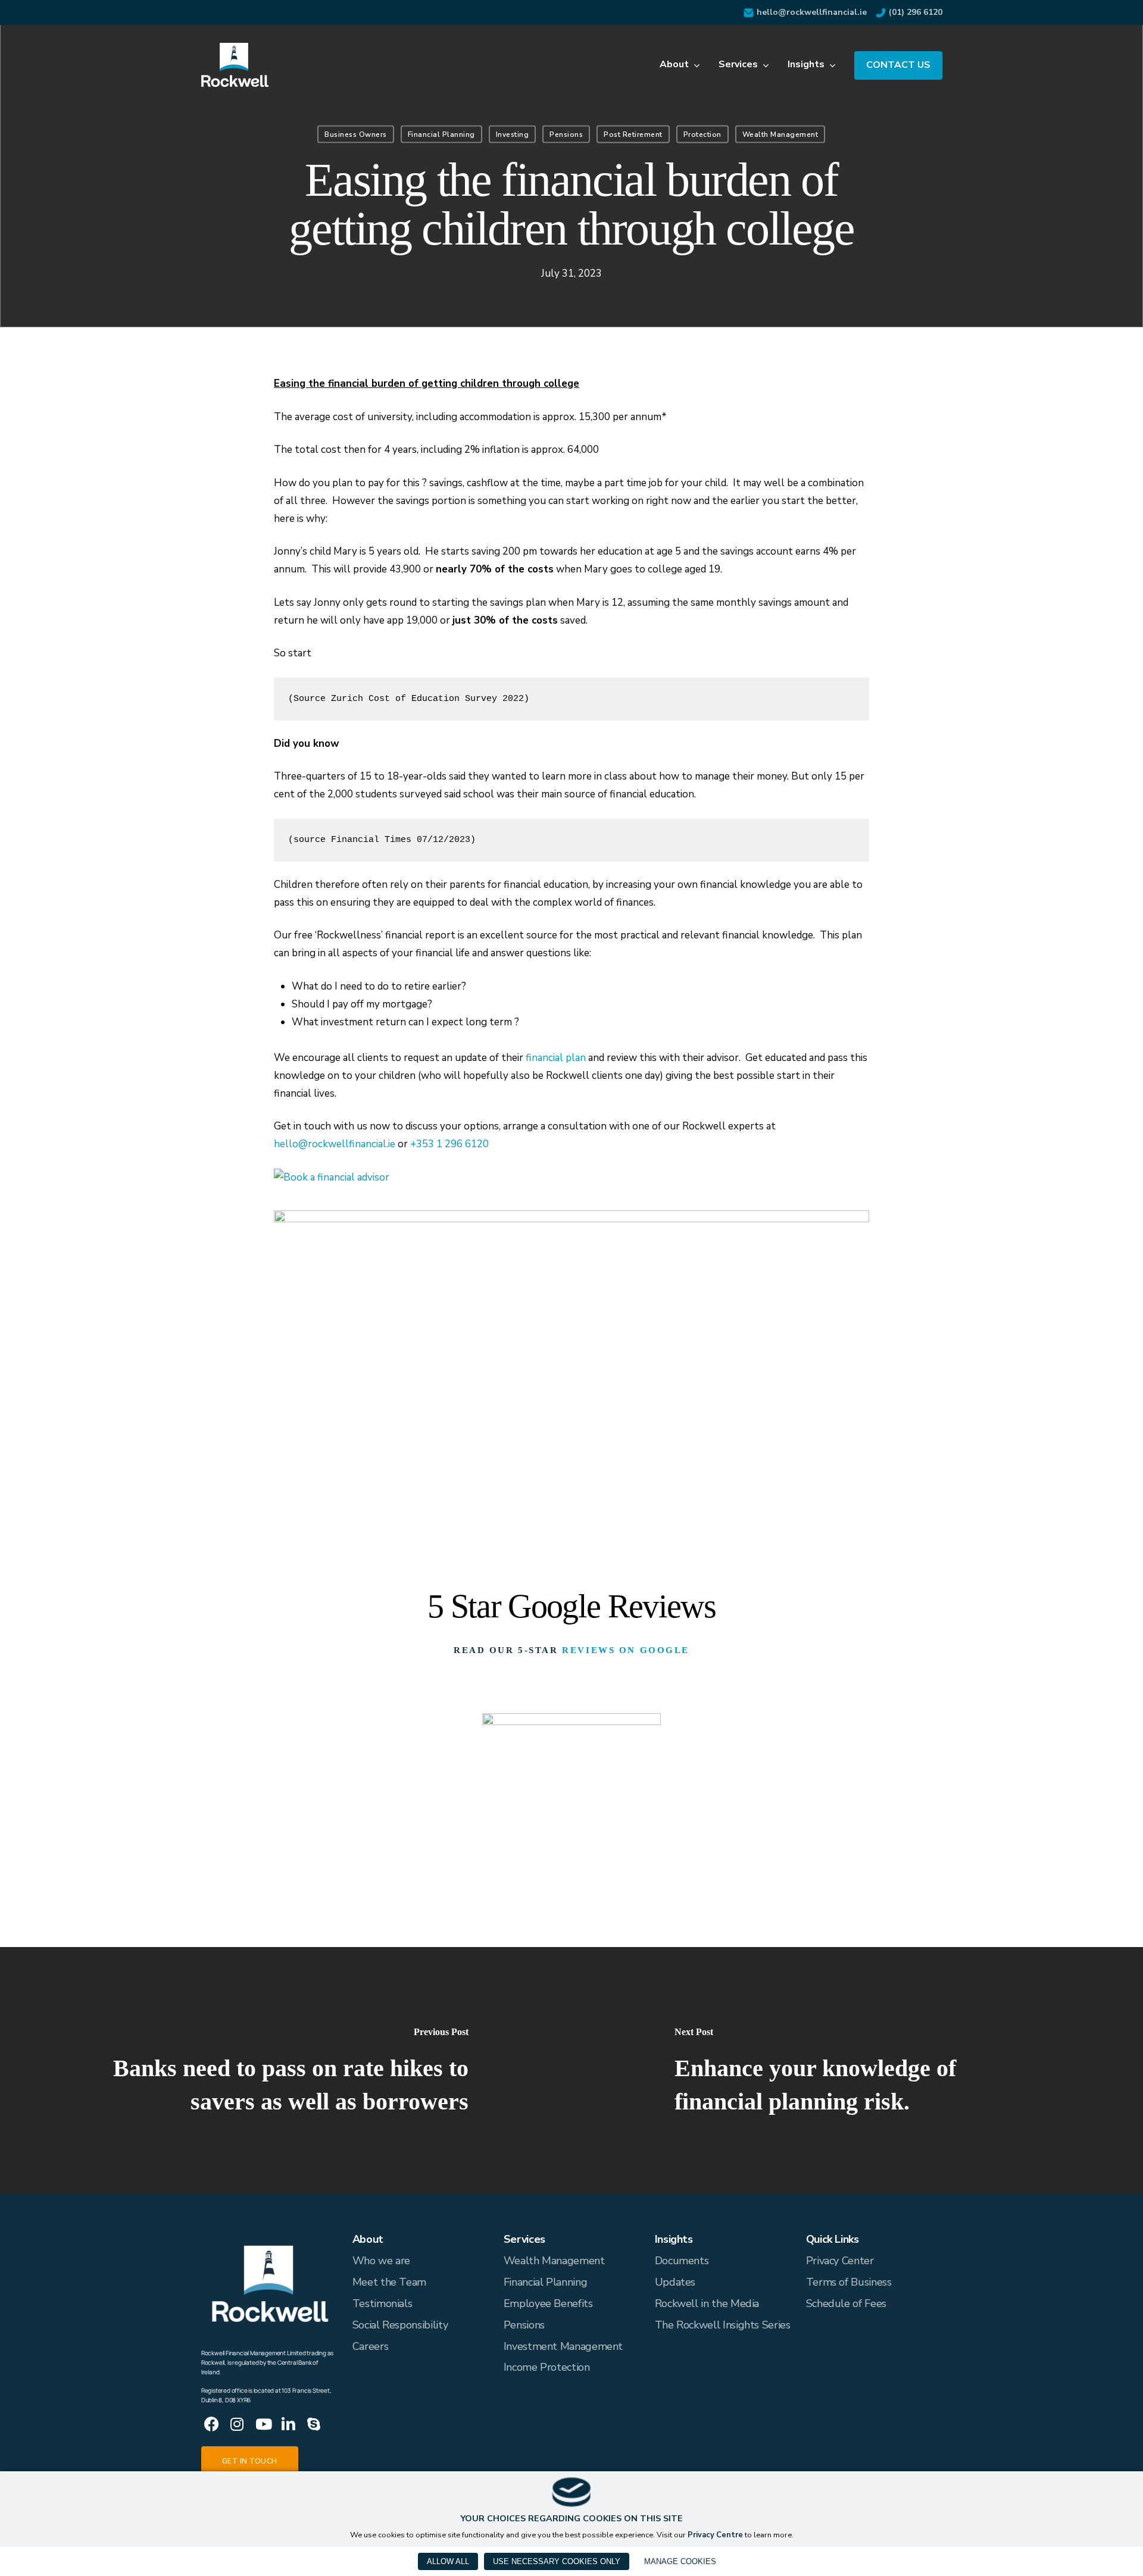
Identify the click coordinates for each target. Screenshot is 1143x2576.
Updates (675, 2282)
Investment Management (563, 2346)
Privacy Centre (715, 2535)
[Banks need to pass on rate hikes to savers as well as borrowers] (286, 2070)
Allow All (448, 2561)
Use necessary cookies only (557, 2561)
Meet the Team (389, 2282)
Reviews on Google (626, 1650)
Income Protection (547, 2367)
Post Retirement (633, 134)
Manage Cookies (680, 2561)
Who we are (381, 2261)
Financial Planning (441, 134)
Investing (513, 134)
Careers (370, 2346)
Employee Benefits (548, 2303)
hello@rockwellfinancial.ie (812, 12)
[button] (250, 2461)
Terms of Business (849, 2282)
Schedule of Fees (846, 2303)
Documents (682, 2261)
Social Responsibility (400, 2325)
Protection (702, 134)
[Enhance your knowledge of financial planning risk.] (857, 2070)
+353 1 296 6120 (449, 1144)
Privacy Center (840, 2261)
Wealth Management (780, 134)
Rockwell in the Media (707, 2303)
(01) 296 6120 (916, 12)
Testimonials (382, 2303)
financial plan (556, 1058)
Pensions (566, 134)
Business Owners (356, 134)
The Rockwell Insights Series (723, 2325)
